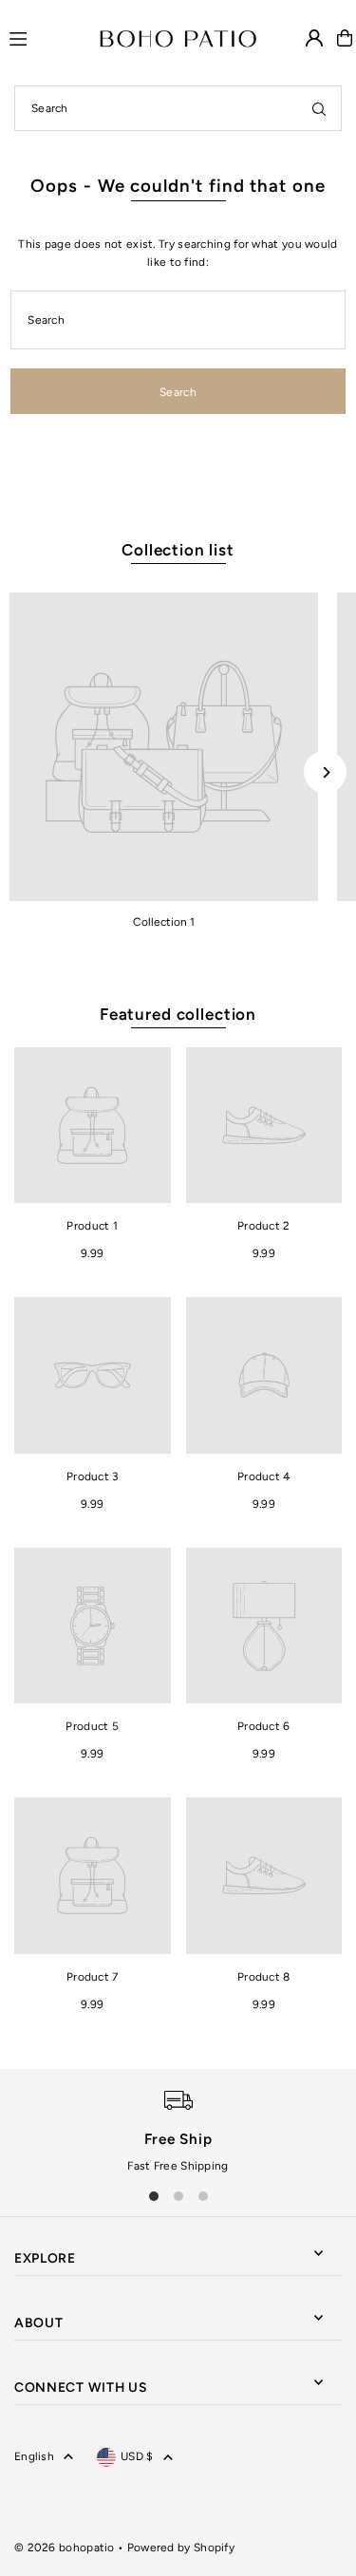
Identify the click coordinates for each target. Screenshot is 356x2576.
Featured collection (178, 1014)
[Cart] (345, 38)
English (34, 2456)
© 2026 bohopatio (65, 2548)
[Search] (319, 108)
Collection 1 (164, 922)
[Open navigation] (46, 37)
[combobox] (178, 108)
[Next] (325, 772)
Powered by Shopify (181, 2548)
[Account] (314, 38)
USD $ (137, 2456)
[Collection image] (164, 747)
